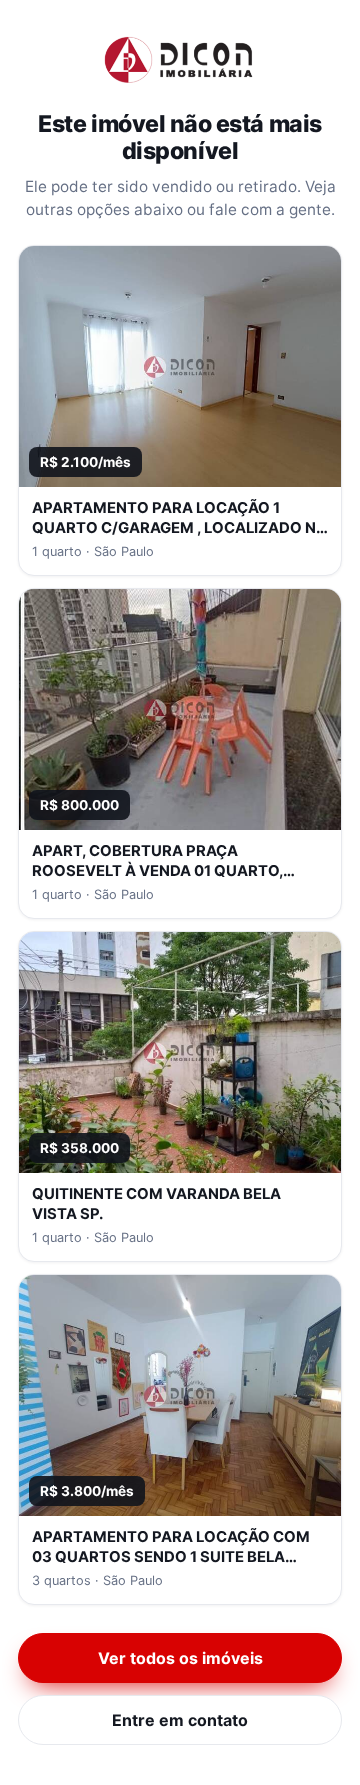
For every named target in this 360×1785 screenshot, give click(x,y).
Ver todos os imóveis (180, 1658)
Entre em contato (180, 1720)
